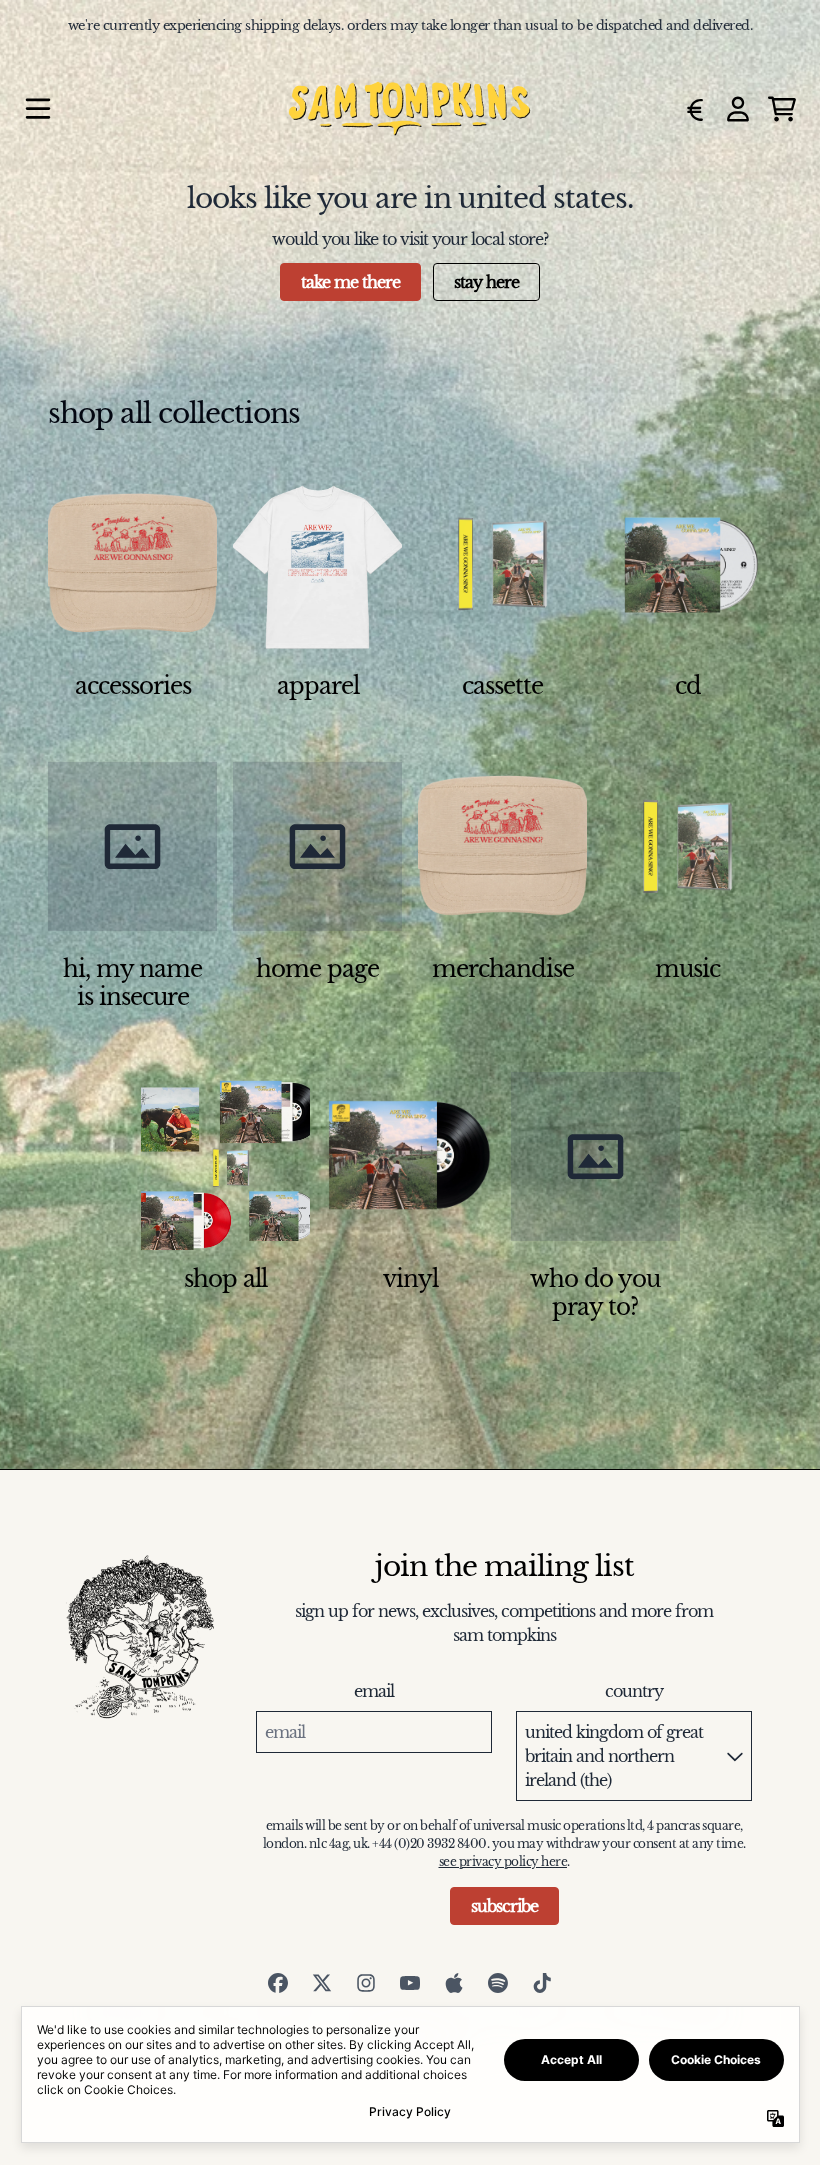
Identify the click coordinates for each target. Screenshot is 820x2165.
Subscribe (504, 1906)
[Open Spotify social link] (498, 1983)
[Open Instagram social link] (366, 1983)
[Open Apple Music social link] (454, 1983)
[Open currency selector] (694, 109)
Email (374, 1691)
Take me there (350, 282)
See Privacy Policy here (503, 1861)
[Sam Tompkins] (409, 109)
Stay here (486, 282)
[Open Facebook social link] (278, 1983)
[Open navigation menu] (38, 109)
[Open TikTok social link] (542, 1983)
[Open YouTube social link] (410, 1983)
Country (634, 1691)
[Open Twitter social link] (322, 1983)
